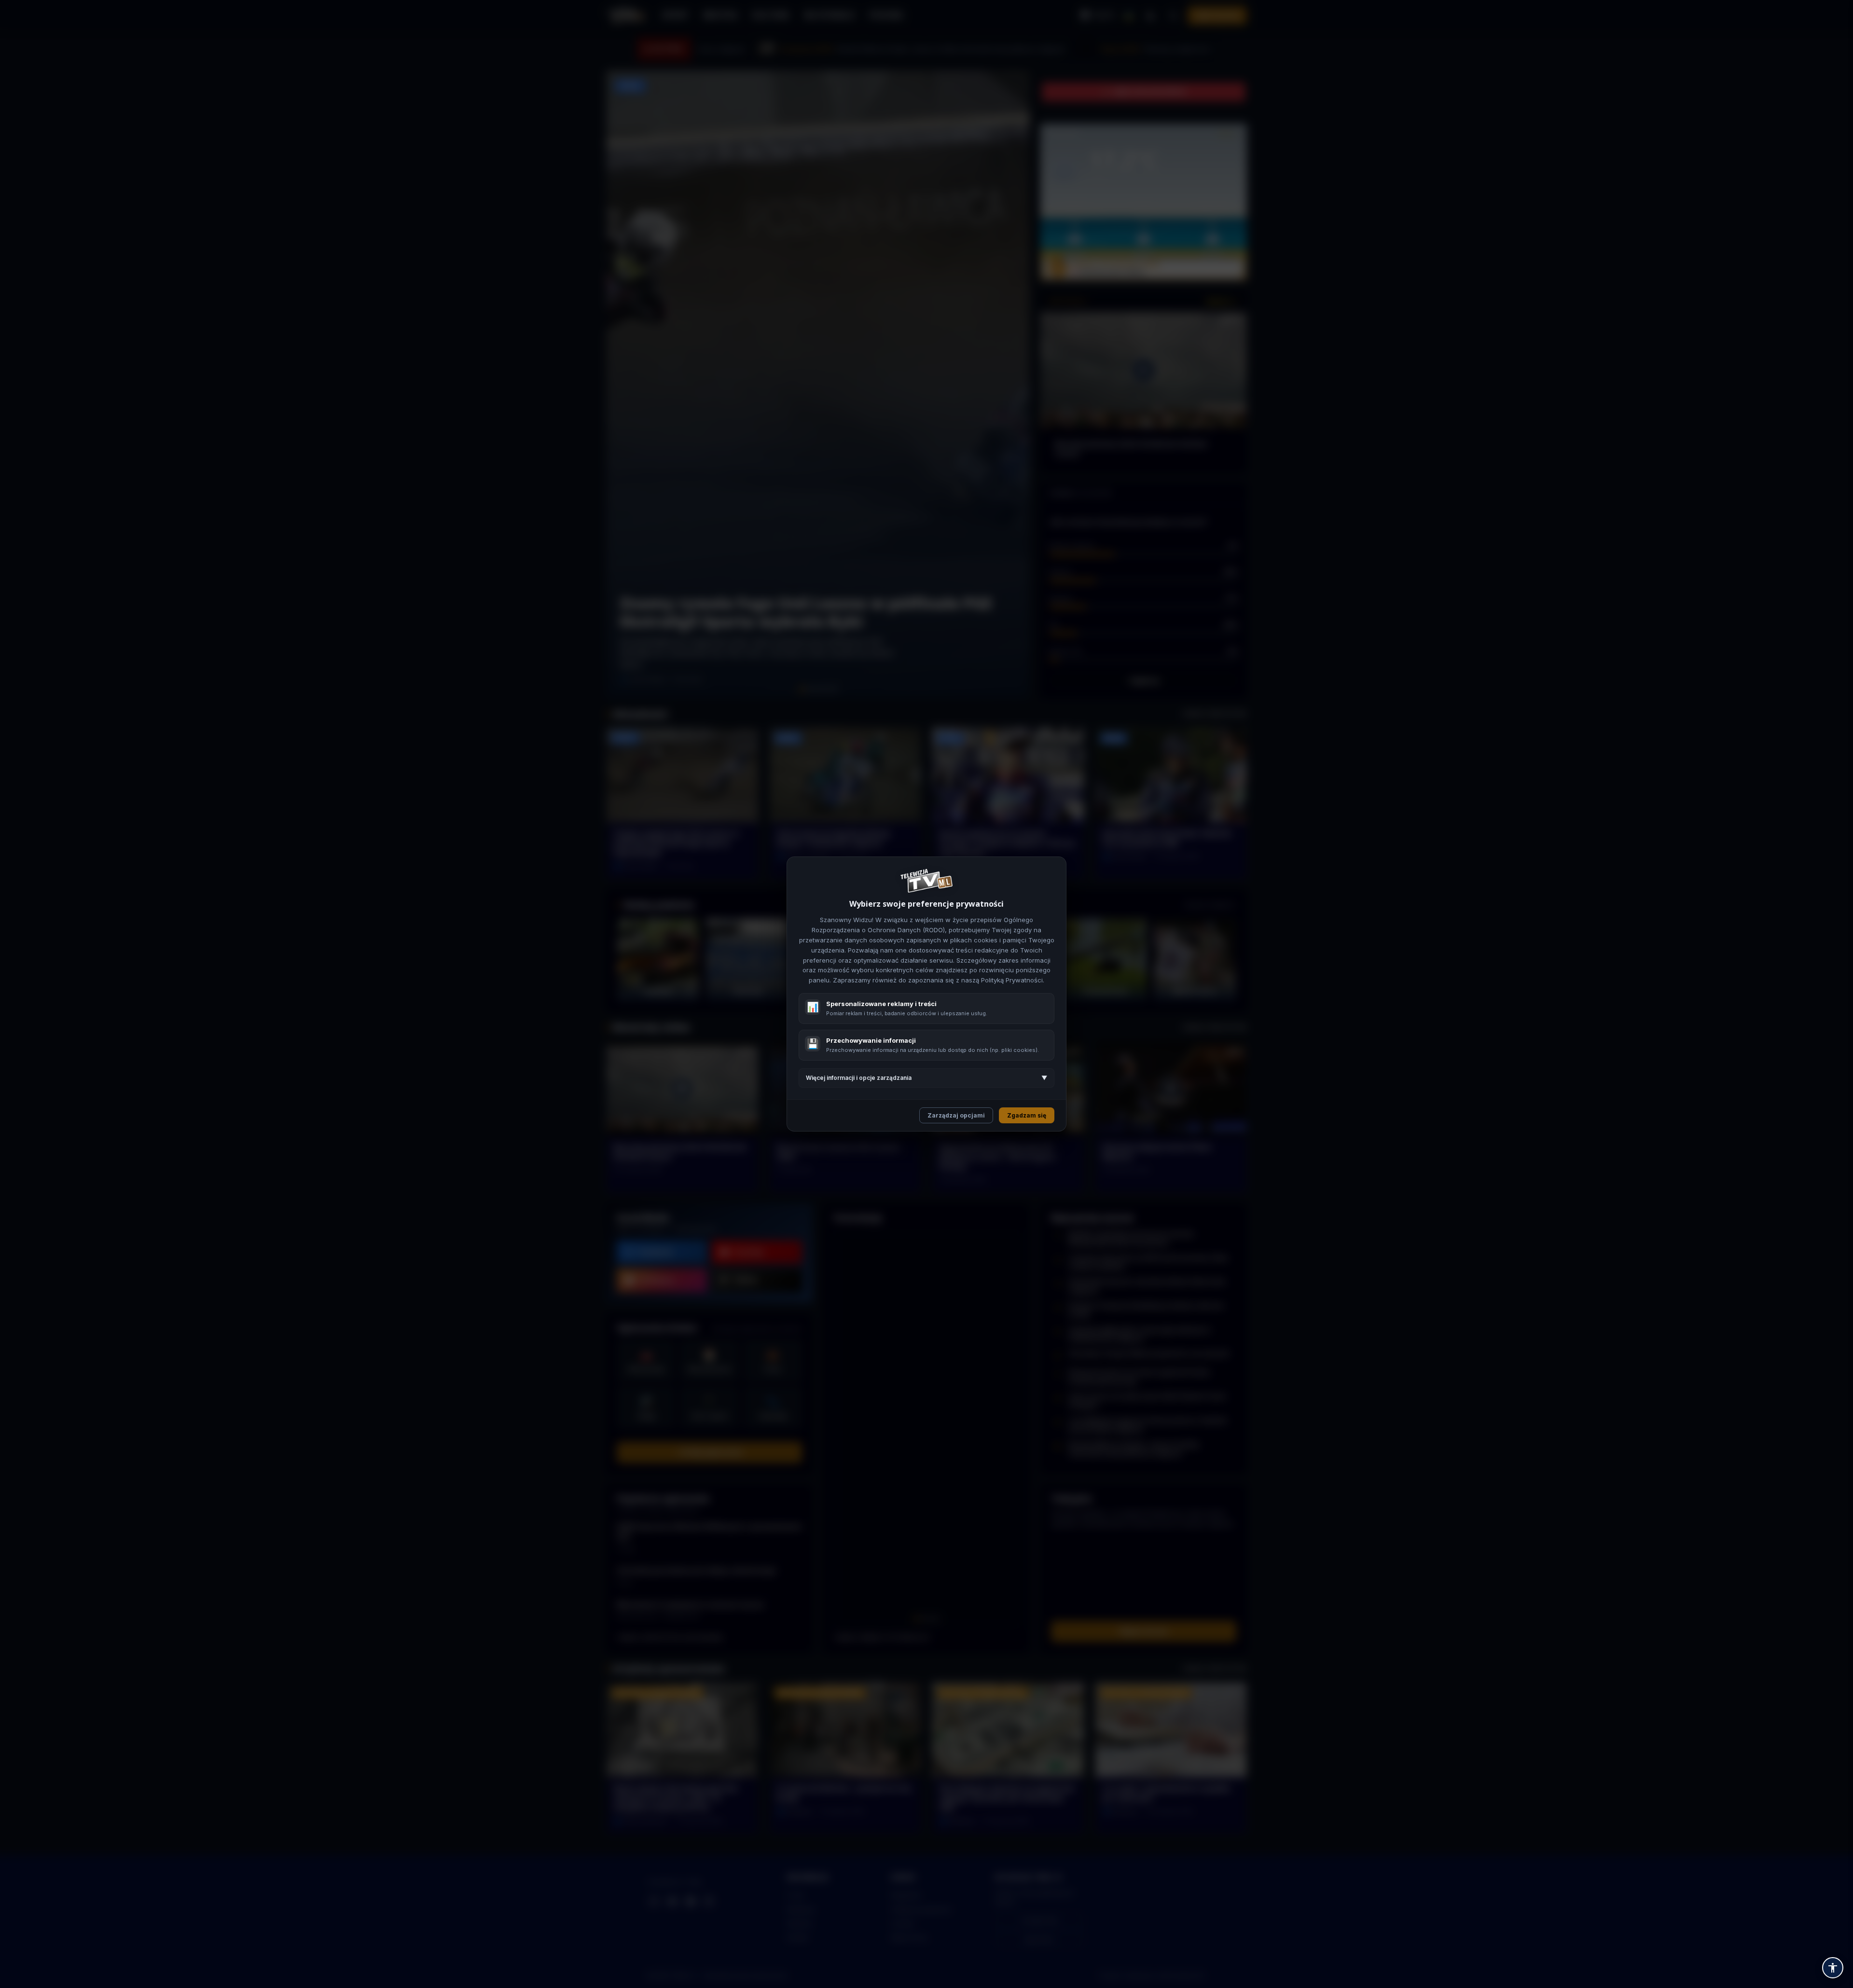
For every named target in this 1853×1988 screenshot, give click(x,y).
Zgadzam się (1027, 1115)
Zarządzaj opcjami (956, 1115)
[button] (1833, 1968)
